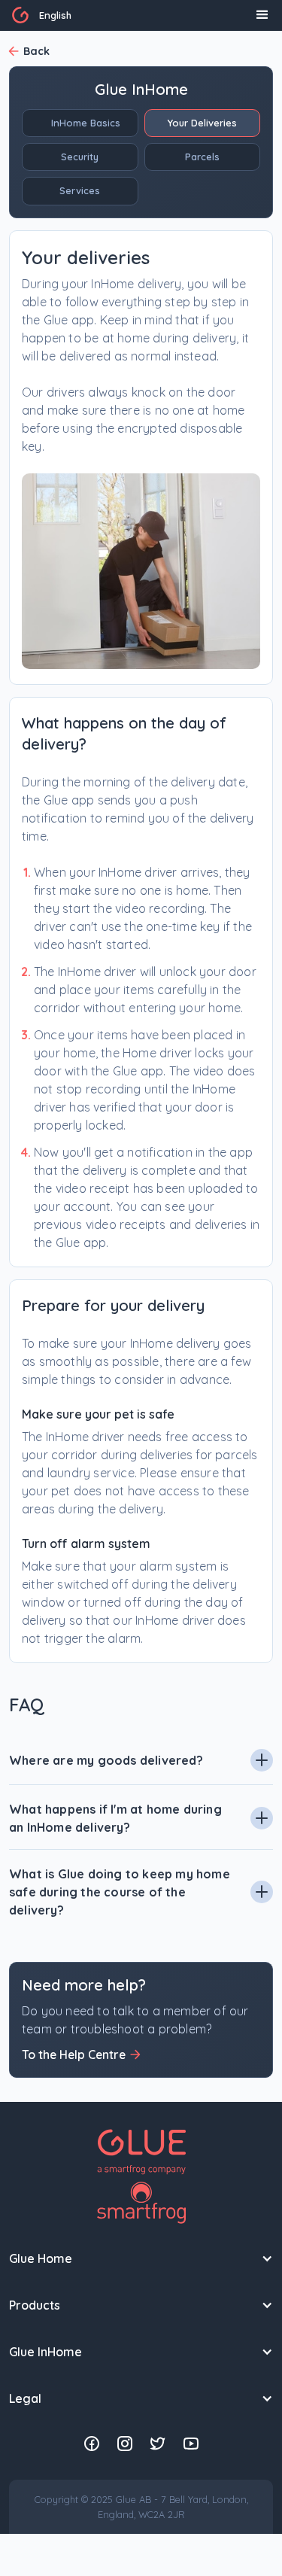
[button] (55, 15)
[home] (20, 15)
